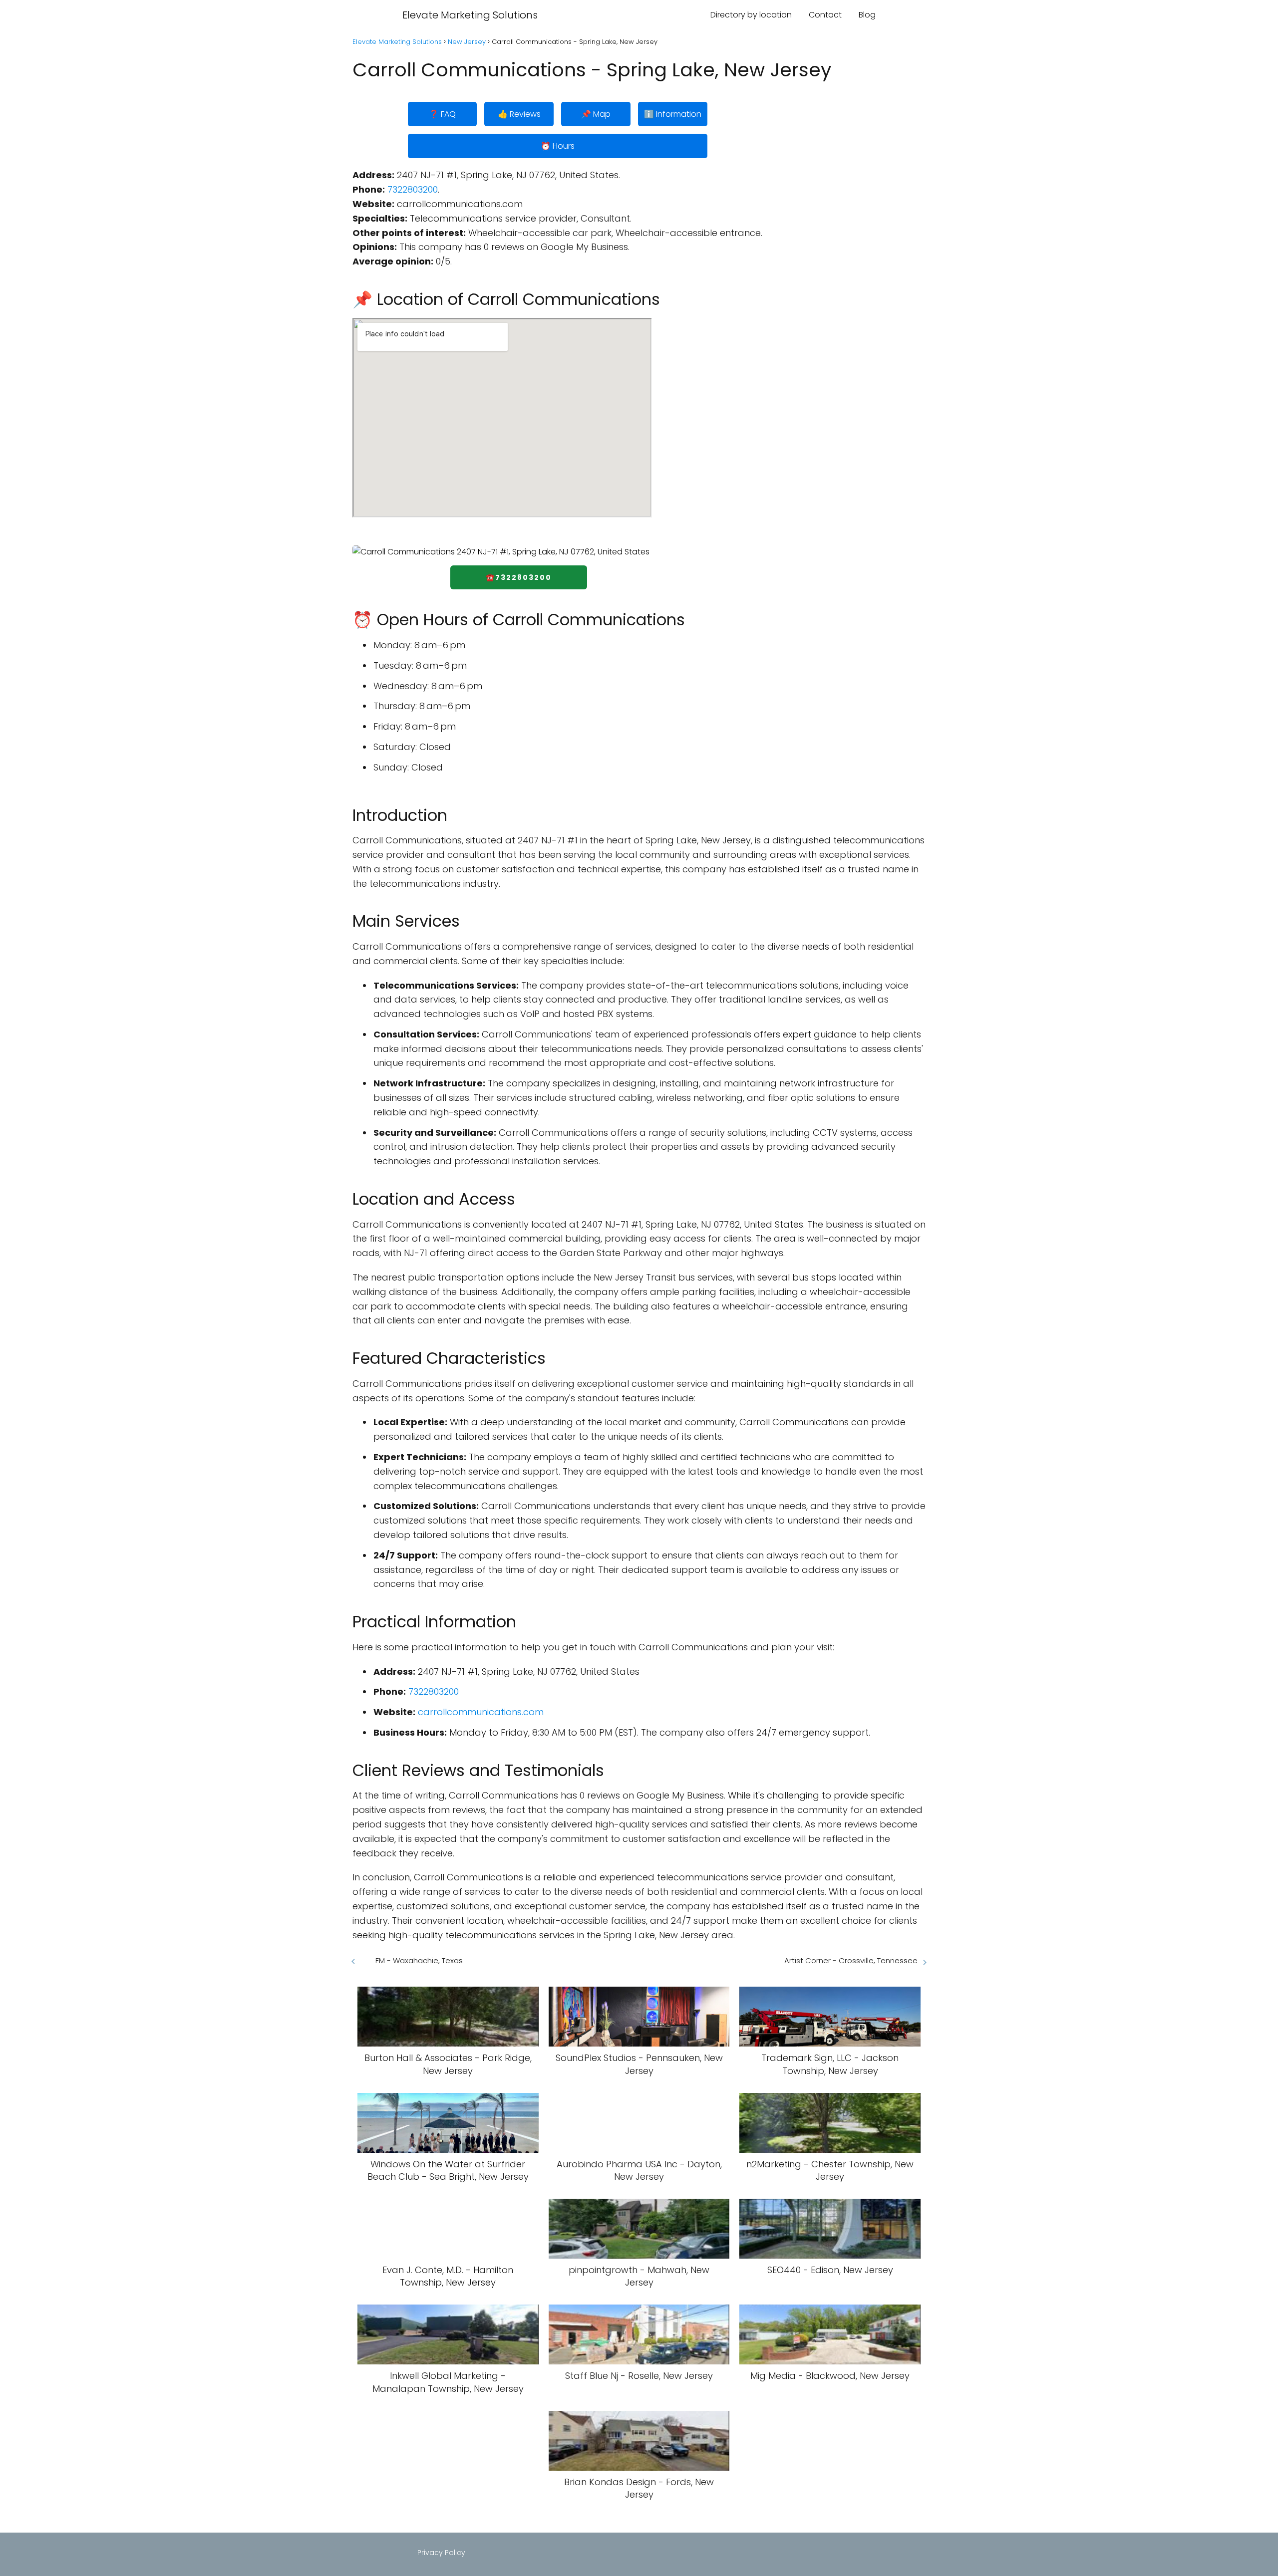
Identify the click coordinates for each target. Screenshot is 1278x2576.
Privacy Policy (441, 2553)
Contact (825, 15)
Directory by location (751, 15)
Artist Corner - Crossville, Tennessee (851, 1960)
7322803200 (413, 189)
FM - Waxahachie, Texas (419, 1960)
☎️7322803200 (519, 577)
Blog (867, 15)
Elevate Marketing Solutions (470, 15)
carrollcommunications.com (481, 1712)
